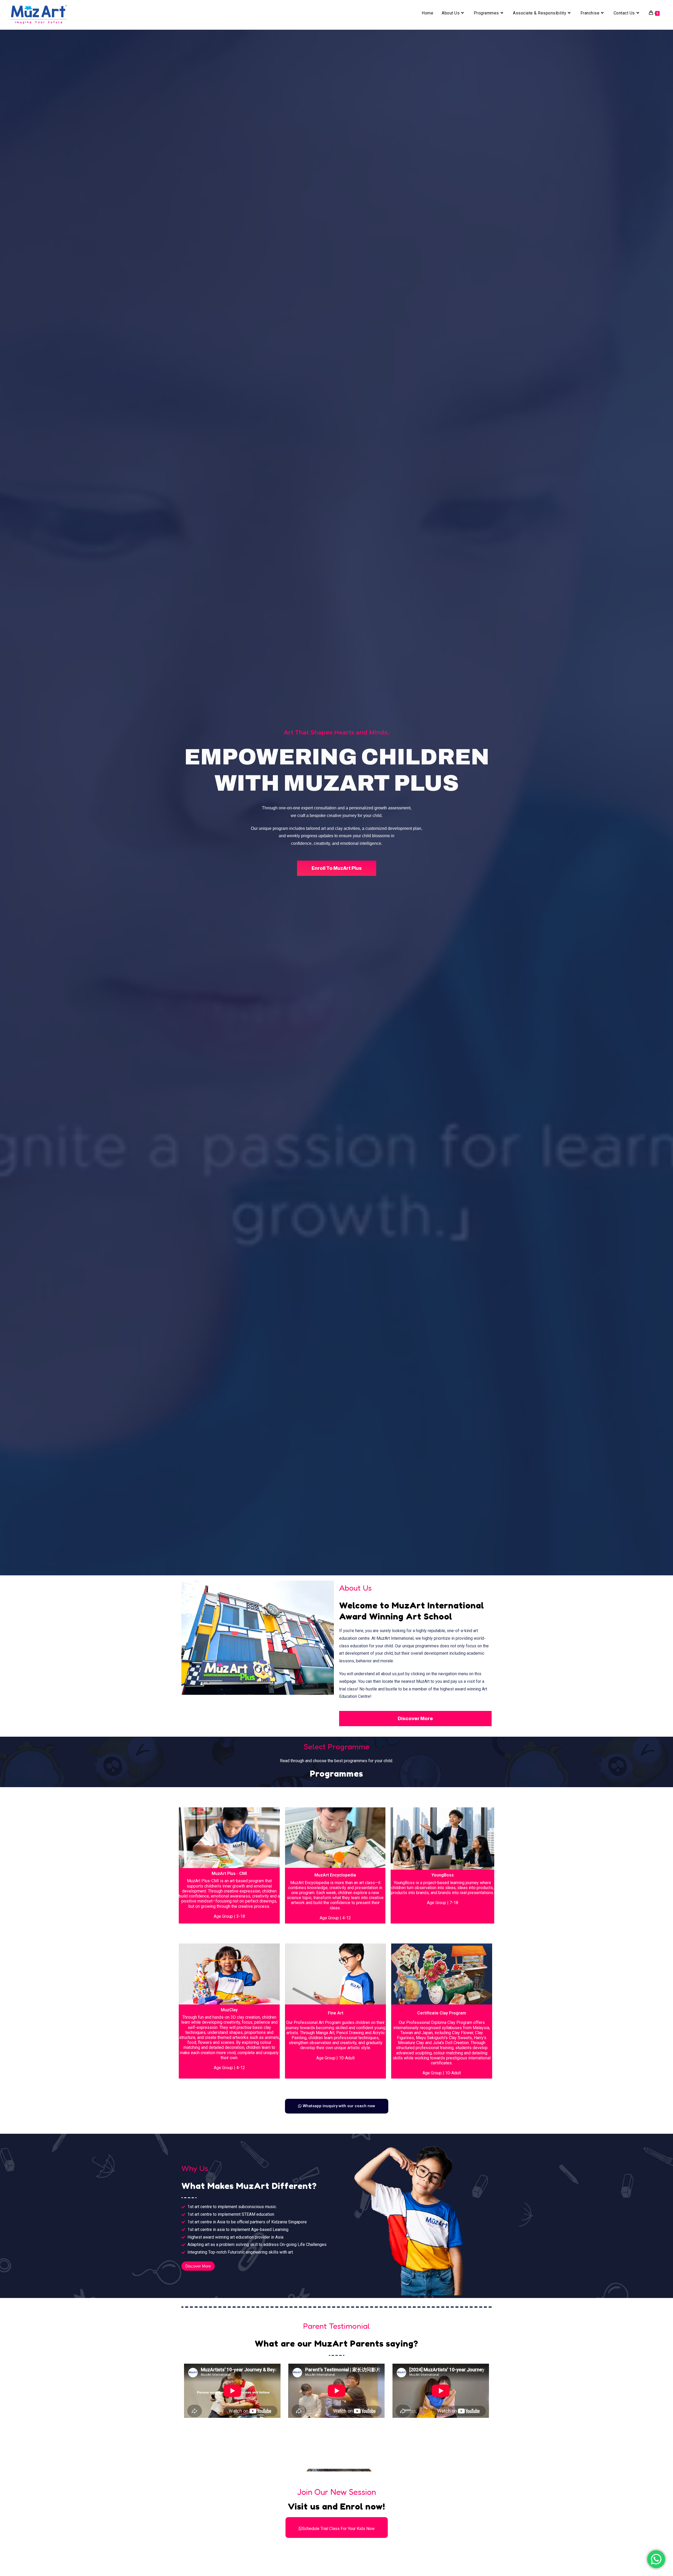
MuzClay (229, 2010)
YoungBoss (443, 1875)
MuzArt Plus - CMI (229, 1873)
